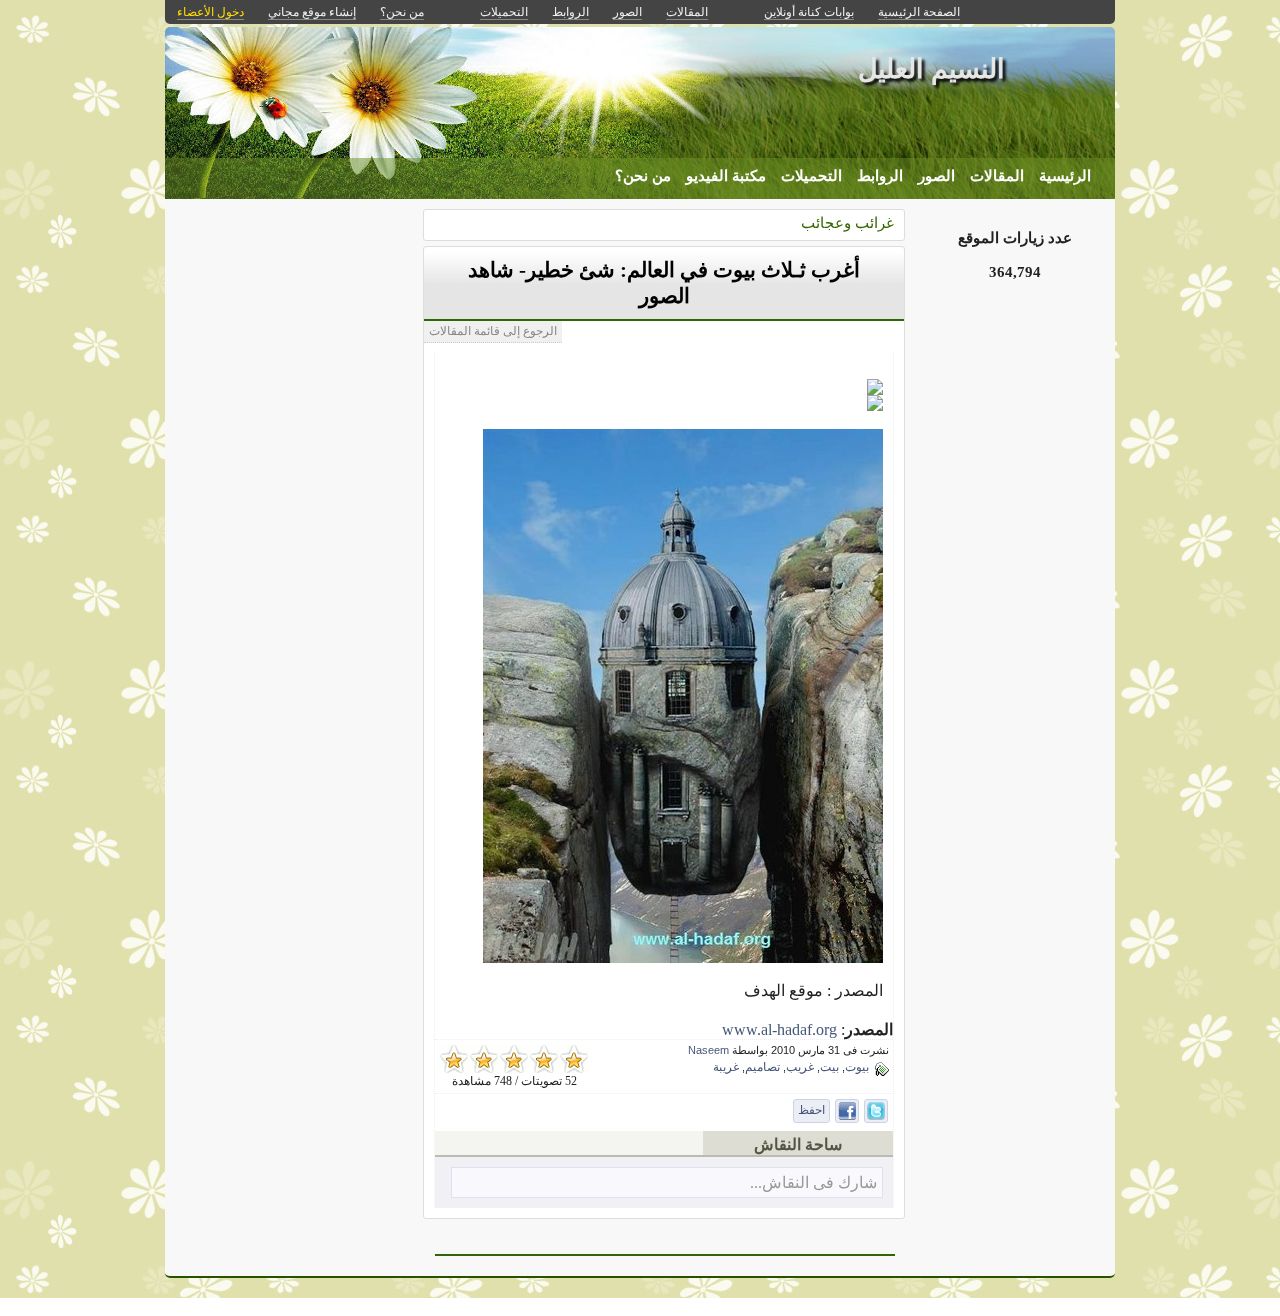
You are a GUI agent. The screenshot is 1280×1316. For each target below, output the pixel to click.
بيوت (857, 1067)
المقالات (997, 176)
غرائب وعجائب (847, 222)
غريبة (726, 1067)
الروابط (880, 176)
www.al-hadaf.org (779, 1029)
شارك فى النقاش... (813, 1182)
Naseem (708, 1050)
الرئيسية (1065, 176)
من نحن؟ (643, 176)
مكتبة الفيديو (726, 176)
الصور (936, 176)
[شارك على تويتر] (876, 1111)
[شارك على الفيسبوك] (847, 1111)
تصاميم (762, 1067)
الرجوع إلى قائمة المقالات (493, 331)
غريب (800, 1067)
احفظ (811, 1110)
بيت (829, 1067)
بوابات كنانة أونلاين (809, 12)
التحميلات (811, 176)
